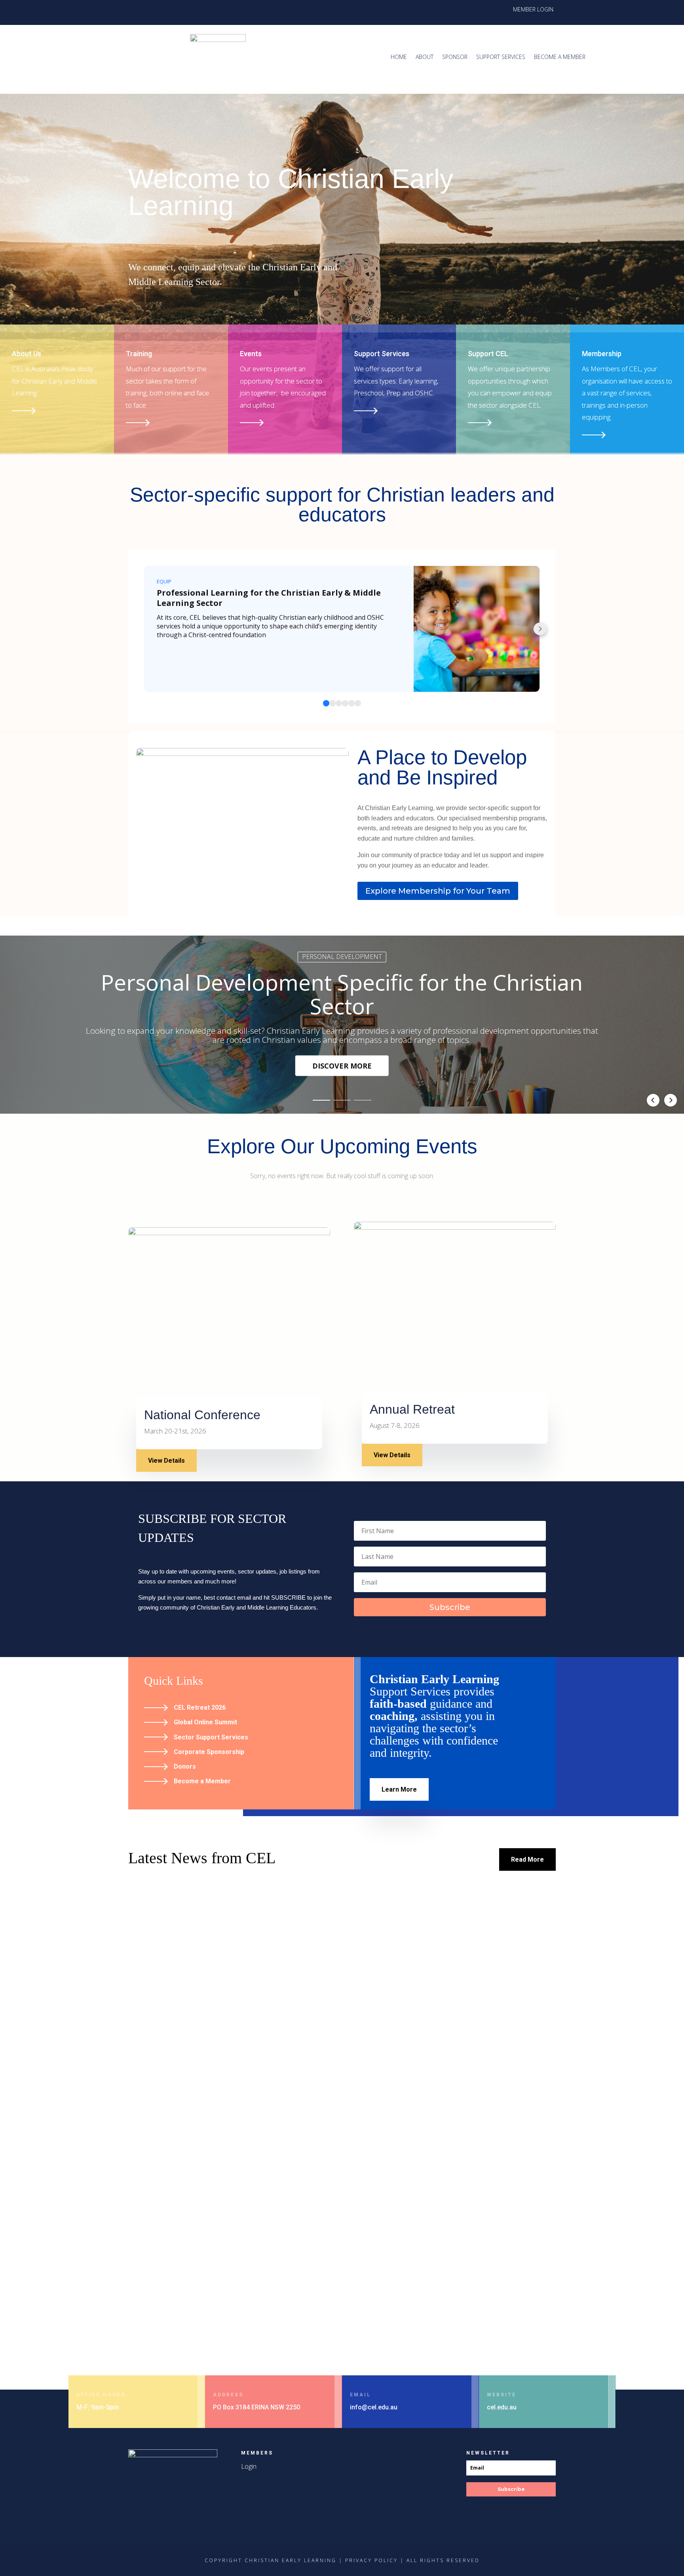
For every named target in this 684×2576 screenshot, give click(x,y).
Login (249, 2466)
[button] (321, 1101)
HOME (399, 57)
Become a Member (202, 1781)
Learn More (399, 1789)
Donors (185, 1766)
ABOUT (425, 57)
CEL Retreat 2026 (200, 1708)
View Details (166, 1461)
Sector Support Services (211, 1737)
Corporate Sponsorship (209, 1752)
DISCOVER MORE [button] (342, 1066)
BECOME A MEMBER (560, 57)
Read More (527, 1859)
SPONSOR (455, 57)
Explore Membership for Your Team (438, 891)
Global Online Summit (205, 1722)
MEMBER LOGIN (533, 10)
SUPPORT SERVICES (501, 57)
